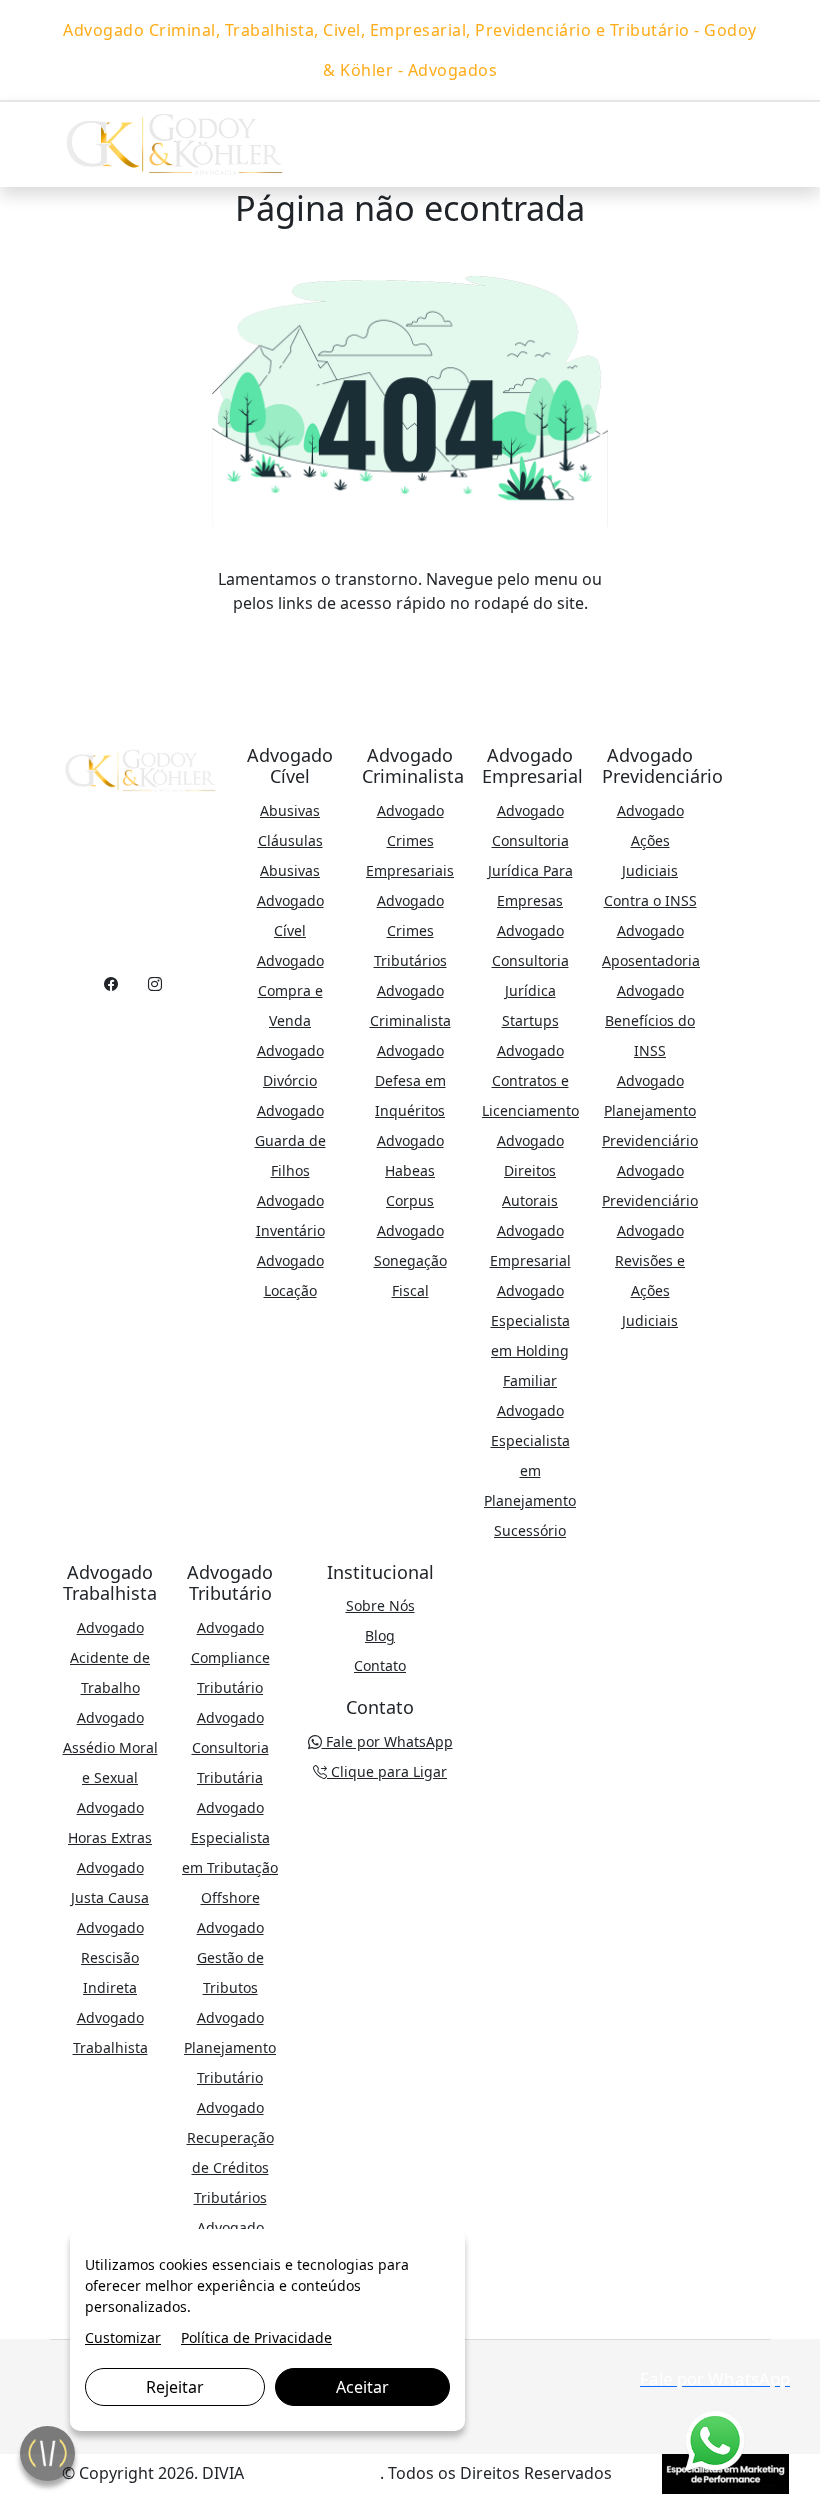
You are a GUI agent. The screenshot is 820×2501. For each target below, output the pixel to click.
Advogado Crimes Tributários (410, 930)
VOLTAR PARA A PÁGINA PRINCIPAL (410, 643)
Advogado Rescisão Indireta (110, 1957)
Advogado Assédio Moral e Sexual (110, 1747)
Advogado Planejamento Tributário (230, 2047)
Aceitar (362, 2387)
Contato (380, 1665)
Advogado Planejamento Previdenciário (650, 1110)
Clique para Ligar (387, 1771)
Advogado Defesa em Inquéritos (410, 1080)
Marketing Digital (314, 2473)
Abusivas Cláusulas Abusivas (290, 840)
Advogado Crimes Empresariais (410, 840)
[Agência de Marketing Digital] (725, 2472)
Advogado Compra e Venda (290, 990)
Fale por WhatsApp (387, 1741)
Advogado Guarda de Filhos (290, 1140)
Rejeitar (175, 2387)
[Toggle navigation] (738, 145)
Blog (380, 1635)
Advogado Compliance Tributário (230, 1657)
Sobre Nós (380, 1605)
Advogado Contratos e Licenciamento (530, 1080)
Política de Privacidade (256, 2337)
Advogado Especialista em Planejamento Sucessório (530, 1470)
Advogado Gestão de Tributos (230, 1957)
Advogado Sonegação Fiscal (410, 1260)
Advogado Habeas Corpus (410, 1170)
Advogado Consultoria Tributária (230, 1747)
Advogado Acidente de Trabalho (110, 1657)
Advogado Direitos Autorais (530, 1170)
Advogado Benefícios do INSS (650, 1020)
